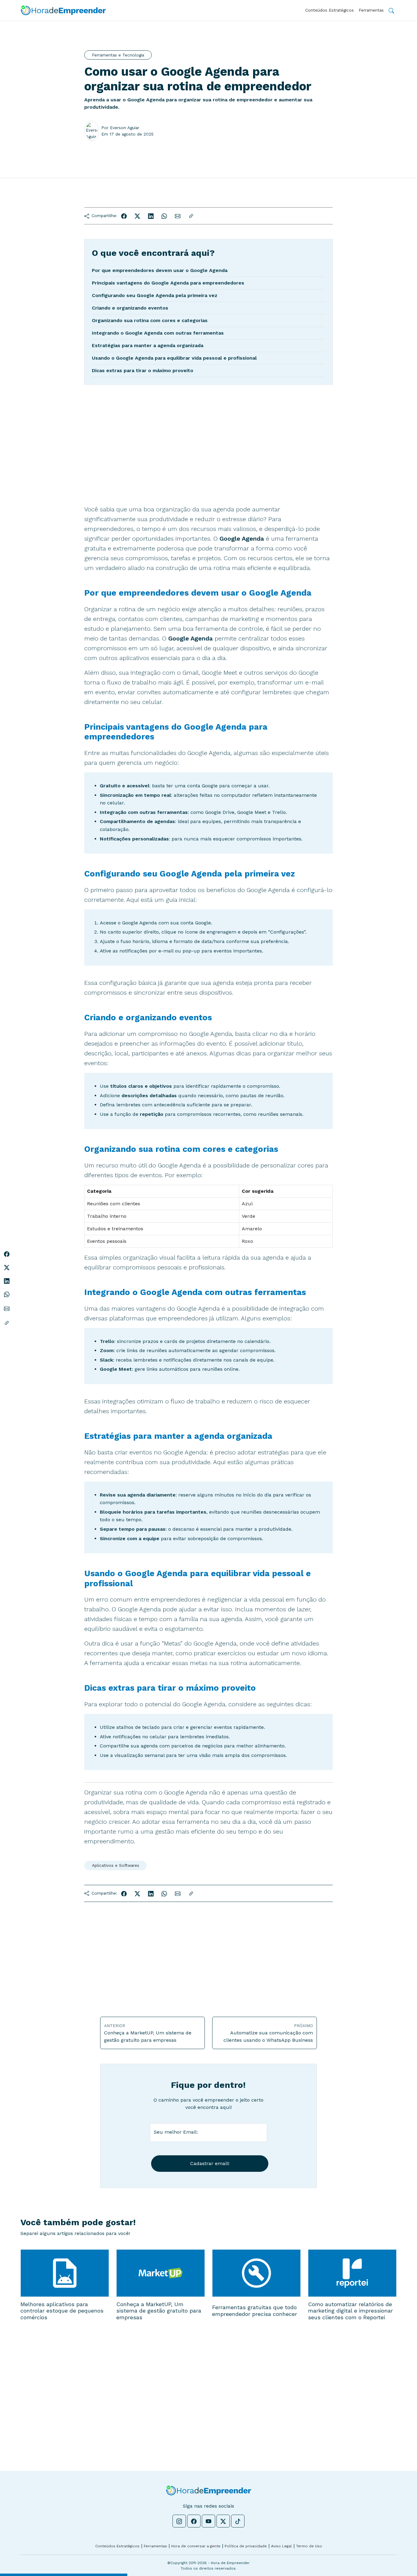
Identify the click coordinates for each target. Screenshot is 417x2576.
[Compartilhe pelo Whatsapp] (164, 216)
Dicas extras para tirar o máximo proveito (143, 370)
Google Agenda (140, 923)
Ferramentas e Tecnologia (118, 55)
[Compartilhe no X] (137, 216)
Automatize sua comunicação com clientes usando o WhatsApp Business (268, 2033)
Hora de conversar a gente (196, 2546)
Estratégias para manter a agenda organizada (148, 345)
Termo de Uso (309, 2546)
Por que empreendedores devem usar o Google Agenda (160, 270)
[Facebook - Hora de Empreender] (194, 2521)
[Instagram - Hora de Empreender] (179, 2521)
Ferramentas (371, 10)
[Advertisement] (209, 457)
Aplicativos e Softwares (116, 1865)
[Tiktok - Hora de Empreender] (238, 2521)
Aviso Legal (281, 2546)
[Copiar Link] (191, 216)
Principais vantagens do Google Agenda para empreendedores (168, 283)
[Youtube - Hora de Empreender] (209, 2521)
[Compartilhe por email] (178, 216)
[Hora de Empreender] (63, 10)
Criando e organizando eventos (130, 308)
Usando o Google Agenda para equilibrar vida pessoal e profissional (174, 358)
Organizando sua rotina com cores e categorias (150, 320)
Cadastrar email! (210, 2163)
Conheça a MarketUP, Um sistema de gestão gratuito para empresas (148, 2033)
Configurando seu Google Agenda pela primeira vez (155, 295)
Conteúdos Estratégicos (330, 10)
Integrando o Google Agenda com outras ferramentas (158, 333)
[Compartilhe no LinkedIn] (151, 216)
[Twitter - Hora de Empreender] (223, 2521)
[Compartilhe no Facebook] (124, 216)
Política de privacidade (246, 2546)
